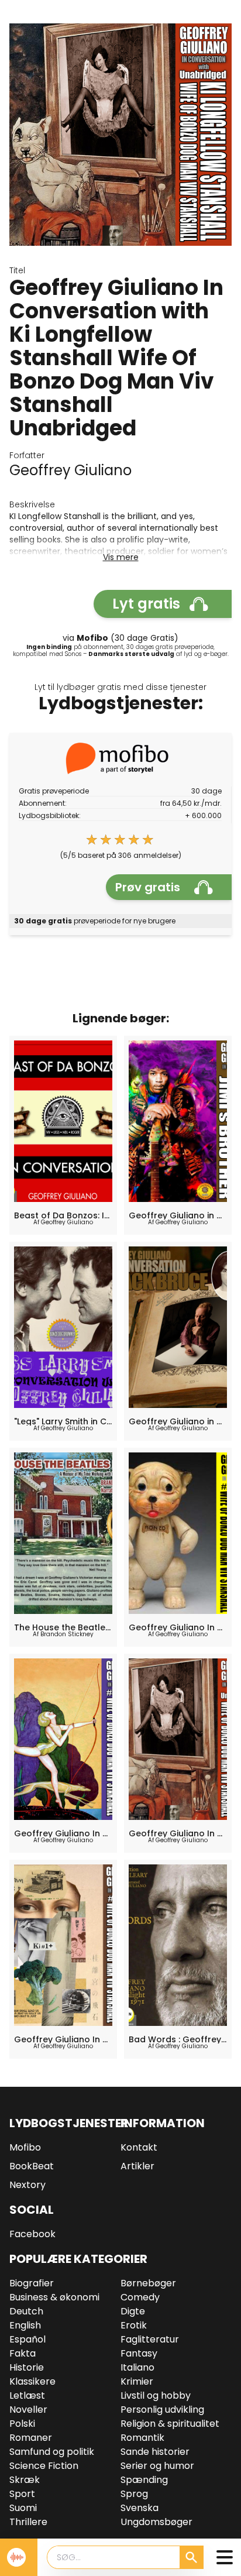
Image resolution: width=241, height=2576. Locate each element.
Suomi (23, 2508)
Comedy (140, 2297)
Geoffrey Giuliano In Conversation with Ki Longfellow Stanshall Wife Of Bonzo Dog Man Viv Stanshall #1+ (63, 2039)
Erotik (134, 2325)
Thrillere (28, 2522)
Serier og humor (157, 2466)
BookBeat (32, 2166)
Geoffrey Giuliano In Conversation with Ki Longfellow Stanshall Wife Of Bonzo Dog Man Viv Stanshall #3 (63, 1833)
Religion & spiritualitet (170, 2424)
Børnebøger (148, 2283)
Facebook (32, 2234)
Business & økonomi (54, 2297)
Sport (22, 2494)
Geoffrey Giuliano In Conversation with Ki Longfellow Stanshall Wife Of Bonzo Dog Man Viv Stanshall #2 (178, 1627)
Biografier (32, 2283)
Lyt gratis (146, 604)
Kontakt (139, 2147)
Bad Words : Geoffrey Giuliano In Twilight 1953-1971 (178, 2039)
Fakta (23, 2353)
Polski (22, 2424)
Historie (27, 2367)
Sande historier (155, 2452)
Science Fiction (44, 2466)
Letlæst (27, 2395)
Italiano (137, 2367)
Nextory (27, 2185)
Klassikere (32, 2381)
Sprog (134, 2494)
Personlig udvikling (162, 2410)
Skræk (25, 2480)
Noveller (28, 2410)
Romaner (31, 2438)
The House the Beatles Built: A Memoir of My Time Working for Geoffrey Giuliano (63, 1627)
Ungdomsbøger (156, 2522)
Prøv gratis (148, 887)
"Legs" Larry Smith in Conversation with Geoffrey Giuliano (63, 1421)
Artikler (137, 2166)
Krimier (137, 2381)
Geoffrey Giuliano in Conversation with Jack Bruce (178, 1421)
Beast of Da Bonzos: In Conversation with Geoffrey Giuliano (63, 1215)
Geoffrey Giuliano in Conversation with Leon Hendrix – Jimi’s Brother (178, 1215)
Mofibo (25, 2147)
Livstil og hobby (156, 2395)
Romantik (142, 2438)
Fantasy (139, 2353)
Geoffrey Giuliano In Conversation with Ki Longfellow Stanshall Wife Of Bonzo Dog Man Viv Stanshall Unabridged (178, 1833)
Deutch (26, 2311)
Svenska (140, 2508)
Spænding (144, 2480)
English (25, 2325)
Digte (133, 2311)
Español (27, 2339)
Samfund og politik (52, 2452)
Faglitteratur (150, 2339)
